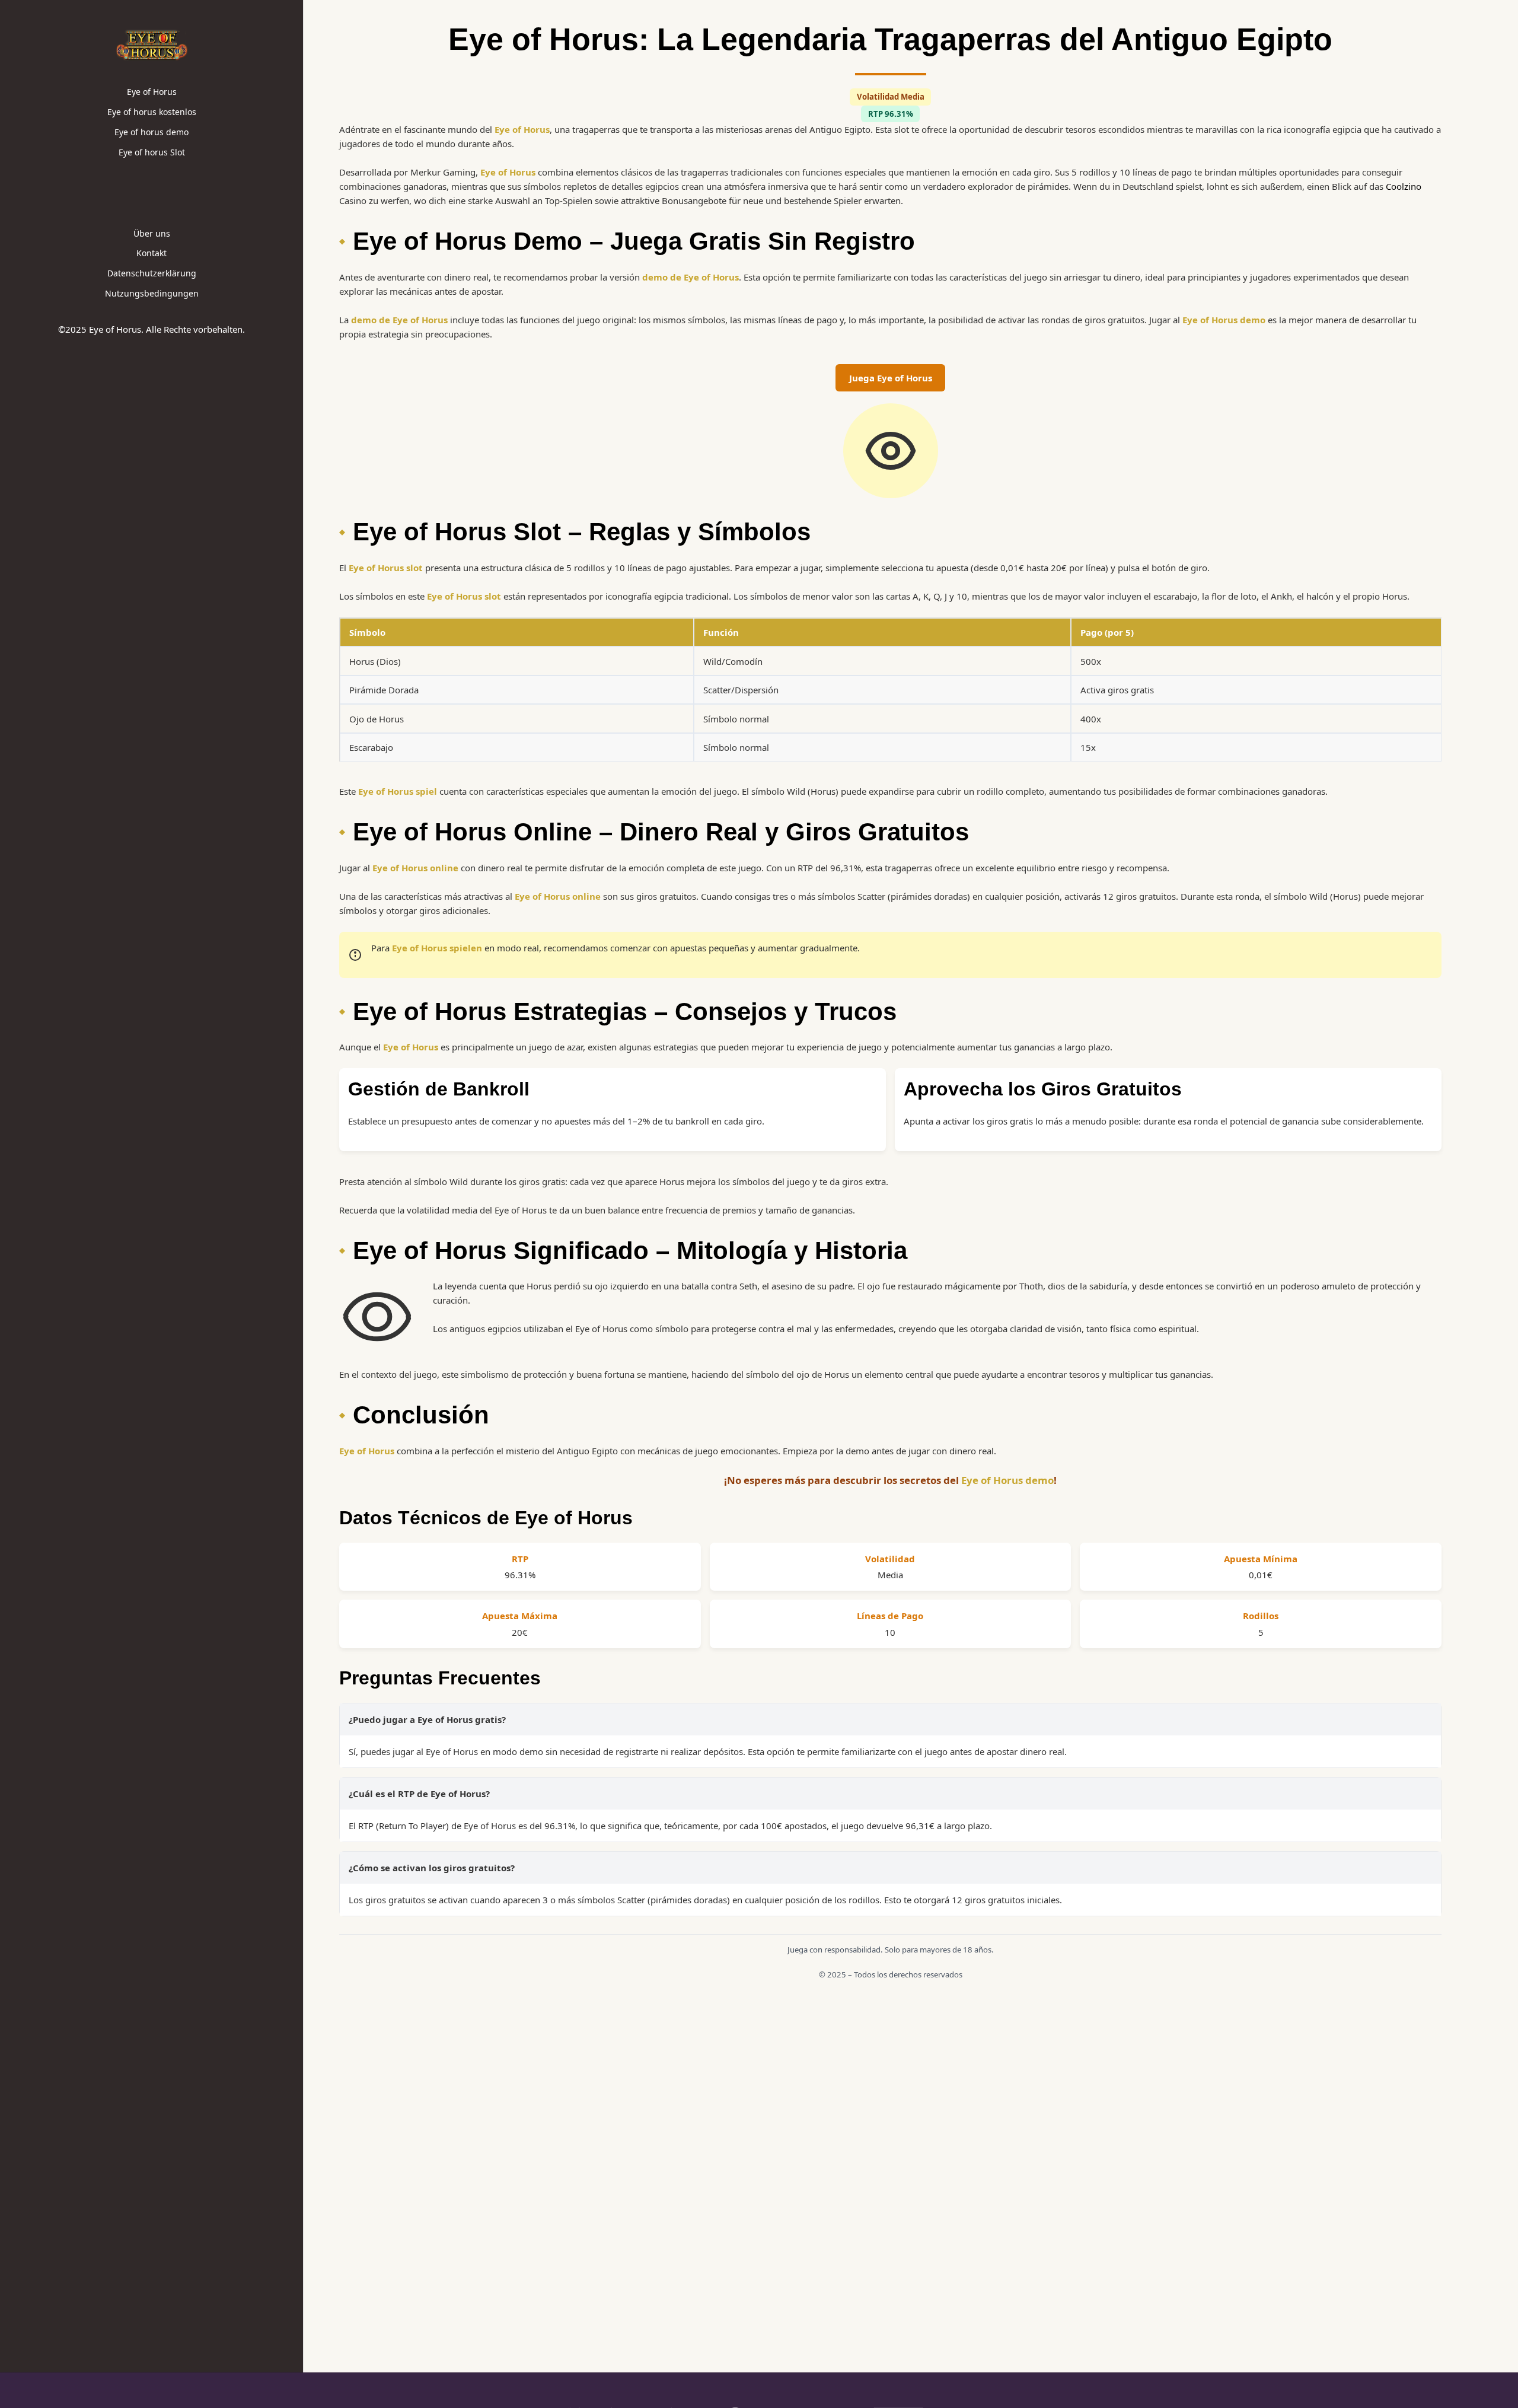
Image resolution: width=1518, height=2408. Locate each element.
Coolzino (1404, 186)
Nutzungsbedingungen (152, 293)
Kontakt (152, 253)
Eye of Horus (152, 92)
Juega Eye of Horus (891, 378)
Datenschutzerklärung (152, 273)
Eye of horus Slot (152, 152)
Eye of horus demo (152, 132)
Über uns (152, 233)
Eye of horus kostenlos (152, 112)
